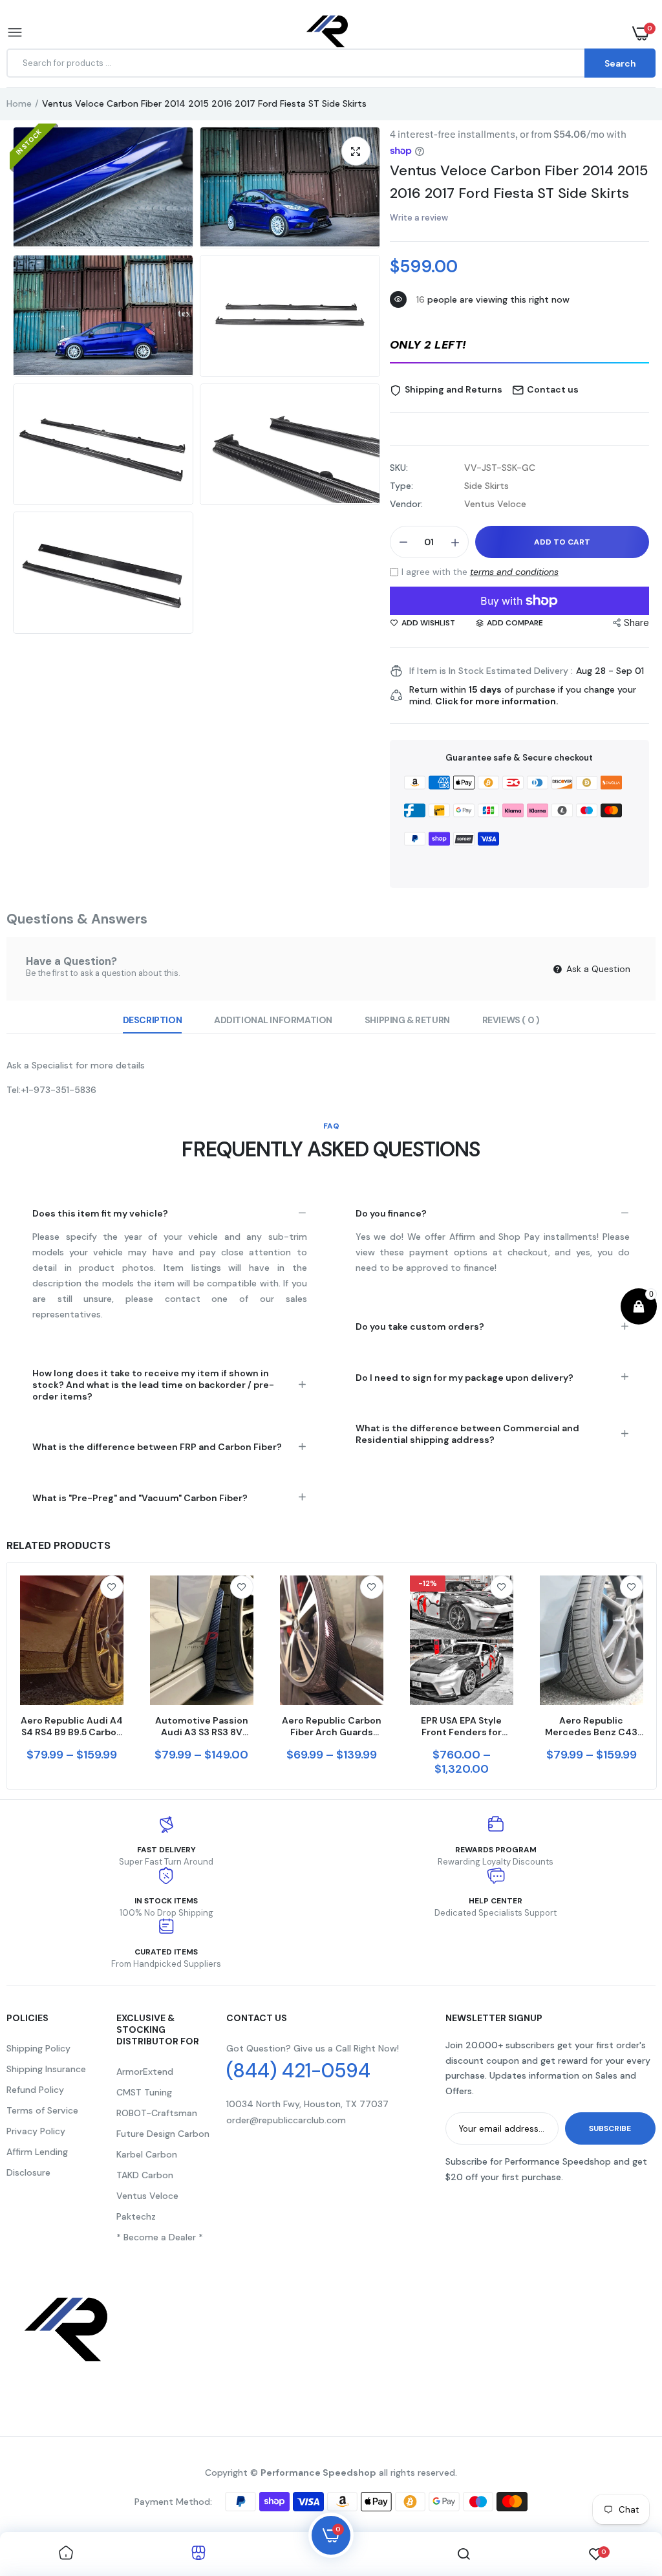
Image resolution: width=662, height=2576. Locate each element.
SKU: (399, 468)
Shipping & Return (407, 1020)
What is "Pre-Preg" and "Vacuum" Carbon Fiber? (140, 1498)
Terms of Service (42, 2110)
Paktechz (136, 2216)
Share (636, 623)
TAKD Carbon (145, 2175)
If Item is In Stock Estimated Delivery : (491, 671)
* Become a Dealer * (160, 2237)
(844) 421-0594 (298, 2071)
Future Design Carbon (163, 2134)
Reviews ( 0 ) (511, 1020)
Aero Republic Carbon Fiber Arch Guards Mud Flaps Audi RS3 (332, 1726)
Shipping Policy (38, 2048)
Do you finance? (391, 1213)
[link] (112, 1587)
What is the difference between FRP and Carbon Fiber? (157, 1447)
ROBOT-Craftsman (157, 2113)
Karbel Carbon (147, 2154)
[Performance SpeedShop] (328, 33)
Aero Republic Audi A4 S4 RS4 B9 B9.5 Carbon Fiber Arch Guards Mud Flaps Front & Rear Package (72, 1726)
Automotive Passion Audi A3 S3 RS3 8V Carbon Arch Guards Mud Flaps (202, 1726)
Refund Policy (35, 2090)
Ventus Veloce (147, 2196)
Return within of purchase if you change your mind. (523, 695)
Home (19, 103)
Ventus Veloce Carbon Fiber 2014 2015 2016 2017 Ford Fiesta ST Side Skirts (519, 182)
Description (152, 1020)
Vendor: (406, 504)
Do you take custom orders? (420, 1326)
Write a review (419, 218)
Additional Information (273, 1020)
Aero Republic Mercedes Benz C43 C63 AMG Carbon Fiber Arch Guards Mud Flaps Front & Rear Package (591, 1726)
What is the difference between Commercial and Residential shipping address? (467, 1434)
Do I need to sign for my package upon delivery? (464, 1378)
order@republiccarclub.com (286, 2120)
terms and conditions (514, 572)
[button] (519, 346)
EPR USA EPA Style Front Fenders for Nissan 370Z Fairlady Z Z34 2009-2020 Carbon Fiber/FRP (461, 1726)
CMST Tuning (144, 2092)
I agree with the (480, 572)
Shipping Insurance (46, 2069)
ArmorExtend (145, 2072)
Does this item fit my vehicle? (100, 1213)
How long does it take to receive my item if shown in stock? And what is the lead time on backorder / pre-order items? (153, 1385)
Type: (401, 486)
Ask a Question (597, 969)
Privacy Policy (36, 2131)
